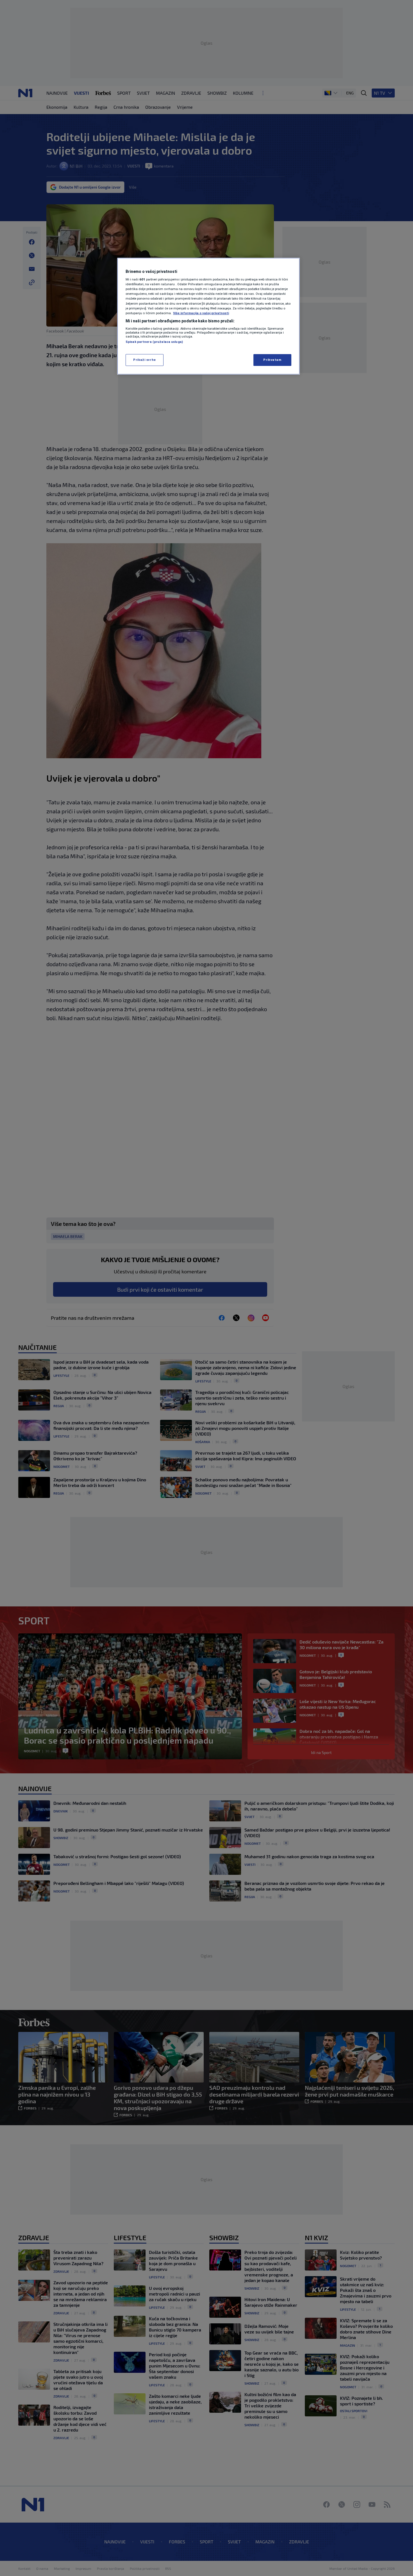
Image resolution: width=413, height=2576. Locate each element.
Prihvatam (272, 360)
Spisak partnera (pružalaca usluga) (154, 342)
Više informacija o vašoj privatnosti (201, 313)
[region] (208, 316)
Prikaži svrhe (144, 360)
